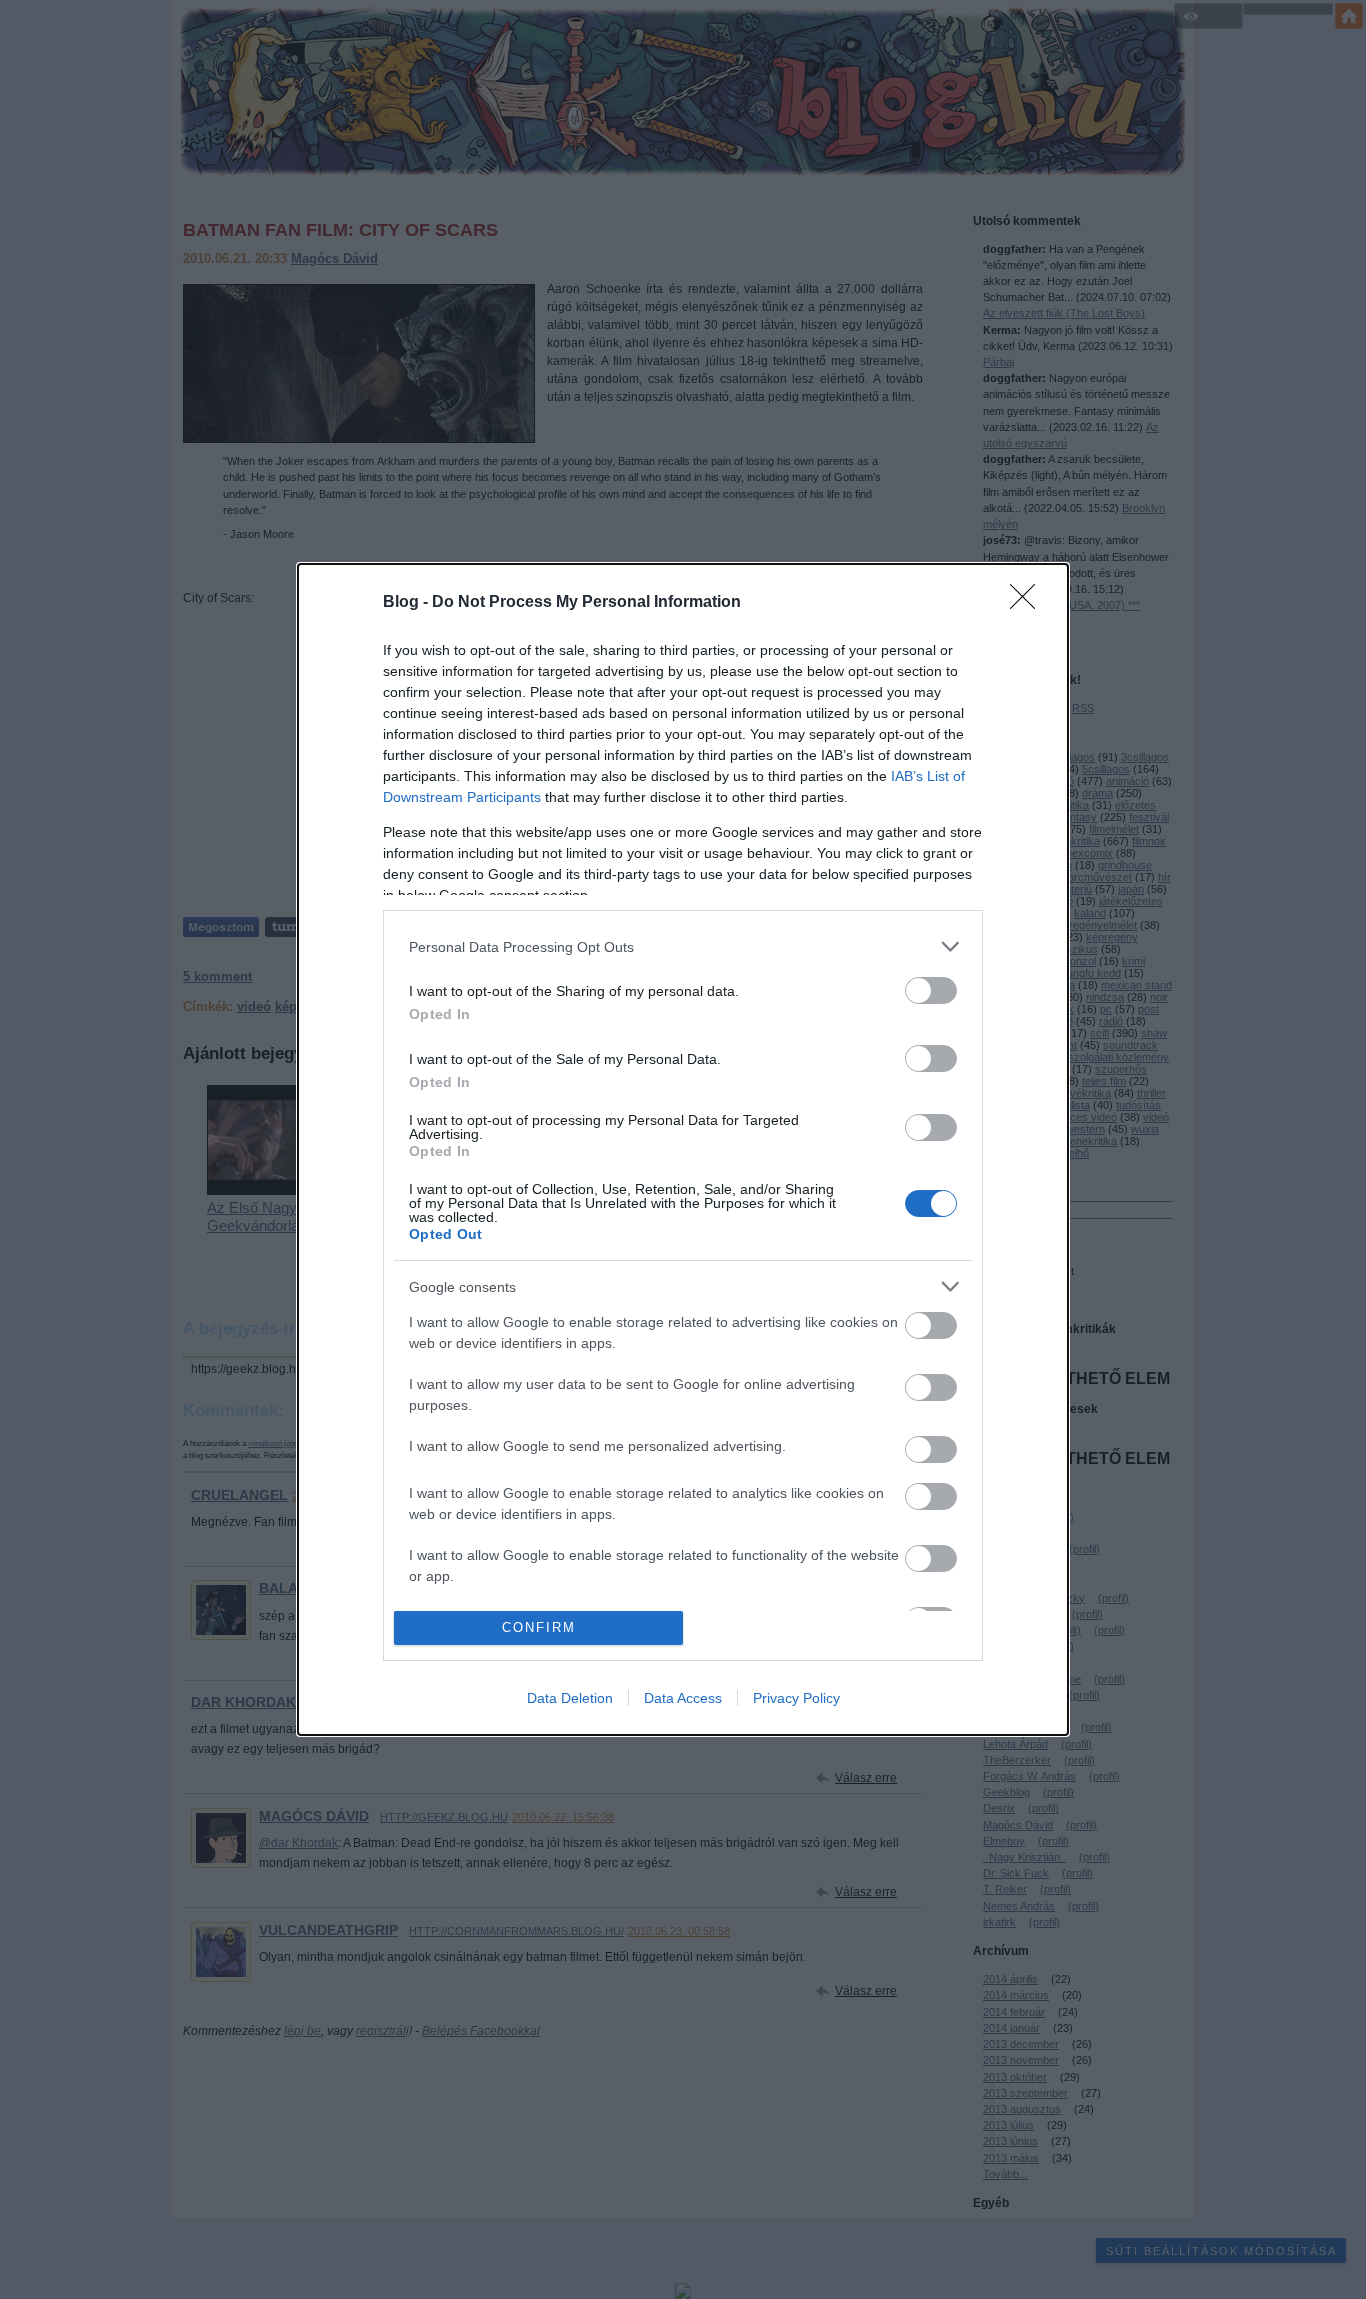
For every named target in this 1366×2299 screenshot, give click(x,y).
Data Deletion (570, 1698)
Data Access (683, 1698)
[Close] (1029, 603)
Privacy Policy (796, 1698)
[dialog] (683, 1149)
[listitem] (683, 946)
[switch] (931, 990)
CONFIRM (539, 1627)
